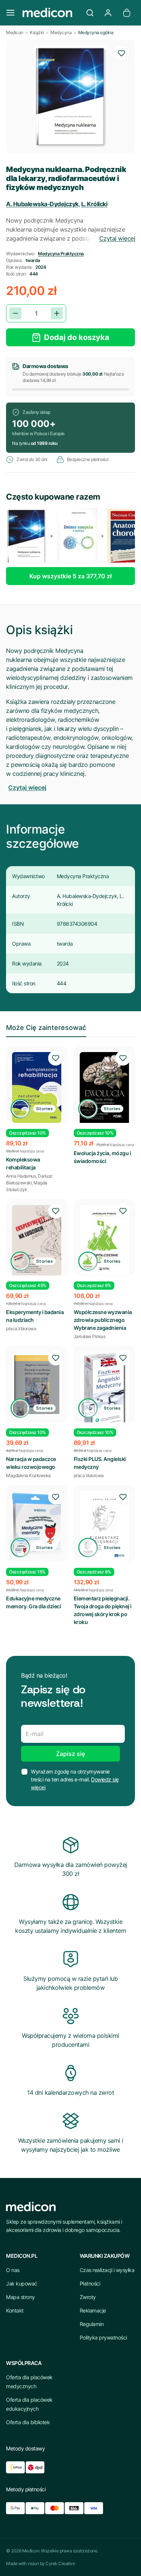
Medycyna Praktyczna (61, 254)
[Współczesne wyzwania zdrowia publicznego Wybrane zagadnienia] (105, 1240)
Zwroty (88, 2297)
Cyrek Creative (60, 2563)
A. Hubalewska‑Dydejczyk (42, 204)
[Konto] (108, 13)
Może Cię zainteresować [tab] (46, 1028)
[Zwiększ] (57, 313)
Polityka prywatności (103, 2337)
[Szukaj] (90, 13)
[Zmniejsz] (15, 313)
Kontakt (15, 2310)
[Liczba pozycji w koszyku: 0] (127, 13)
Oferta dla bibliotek (28, 2422)
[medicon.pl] (50, 13)
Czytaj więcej (117, 238)
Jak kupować (22, 2283)
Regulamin (92, 2324)
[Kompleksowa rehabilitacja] (37, 1087)
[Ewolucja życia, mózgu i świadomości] (105, 1089)
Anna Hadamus (21, 1176)
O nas (13, 2270)
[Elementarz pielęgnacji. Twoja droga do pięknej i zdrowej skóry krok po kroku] (105, 1526)
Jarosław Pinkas (90, 1336)
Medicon (15, 32)
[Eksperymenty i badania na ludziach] (37, 1241)
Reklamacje (93, 2310)
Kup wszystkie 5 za (70, 576)
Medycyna (61, 32)
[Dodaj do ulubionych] (121, 53)
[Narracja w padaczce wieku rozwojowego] (37, 1384)
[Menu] (11, 13)
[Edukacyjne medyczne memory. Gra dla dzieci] (37, 1523)
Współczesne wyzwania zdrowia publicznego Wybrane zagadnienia (103, 1320)
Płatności (90, 2283)
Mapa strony (20, 2297)
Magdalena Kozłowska (28, 1475)
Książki (37, 32)
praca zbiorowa (21, 1328)
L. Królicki (94, 204)
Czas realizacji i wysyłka (107, 2270)
